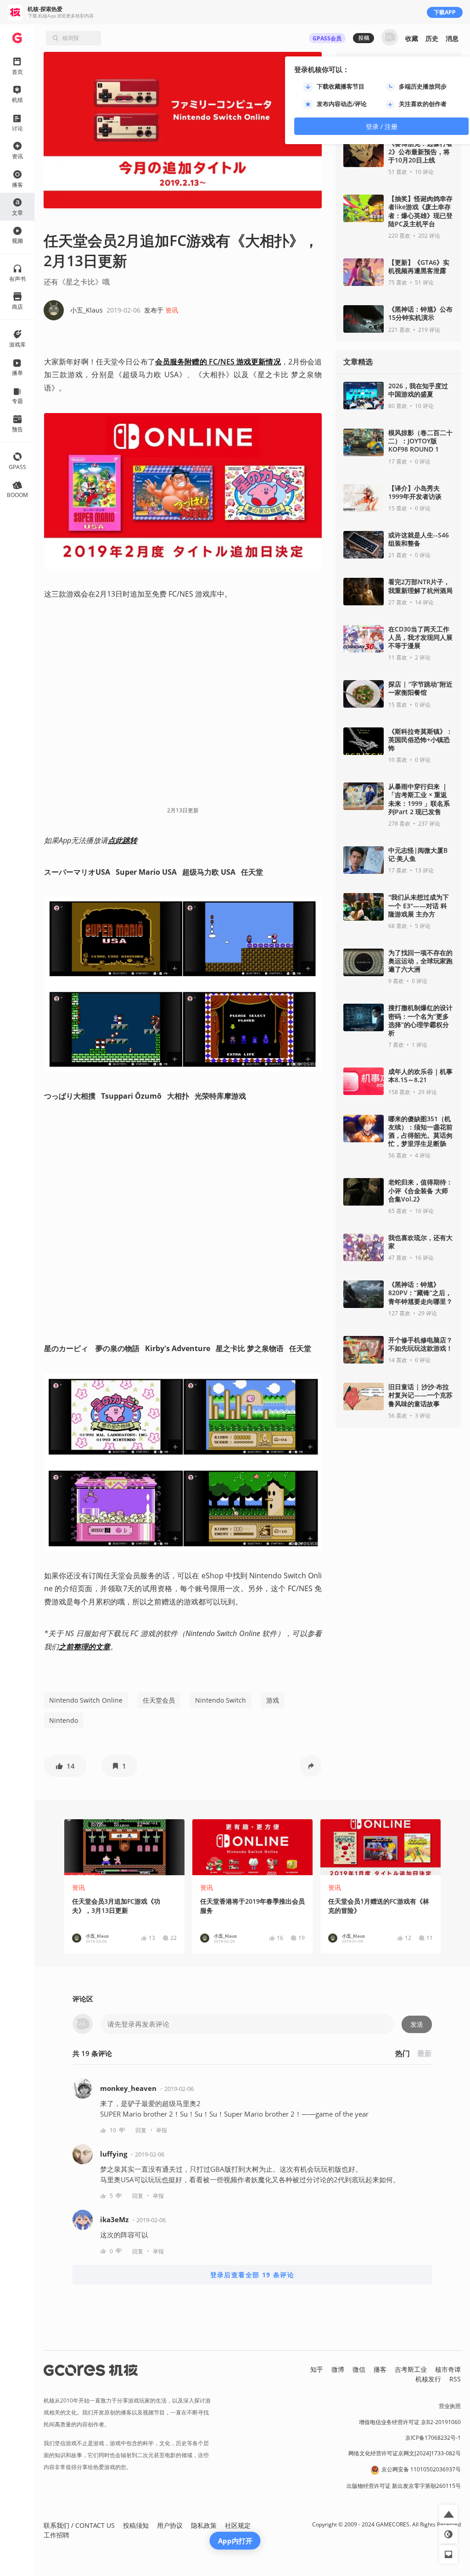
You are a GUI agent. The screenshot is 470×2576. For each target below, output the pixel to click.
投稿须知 (136, 2525)
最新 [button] (425, 2053)
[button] (65, 1766)
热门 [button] (403, 2053)
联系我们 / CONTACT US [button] (79, 2525)
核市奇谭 (448, 2369)
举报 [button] (162, 2130)
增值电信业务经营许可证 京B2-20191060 (410, 2422)
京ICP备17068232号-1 (433, 2438)
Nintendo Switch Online (86, 1700)
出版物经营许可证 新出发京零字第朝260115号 (404, 2486)
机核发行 (428, 2379)
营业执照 (450, 2406)
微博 (338, 2369)
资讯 (172, 310)
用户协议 (170, 2525)
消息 (452, 38)
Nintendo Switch (221, 1700)
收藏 (412, 38)
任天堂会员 (159, 1700)
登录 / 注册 (382, 126)
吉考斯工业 (411, 2369)
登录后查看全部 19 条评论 (252, 2275)
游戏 (273, 1700)
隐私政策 (204, 2525)
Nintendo (64, 1720)
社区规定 (238, 2525)
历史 (432, 38)
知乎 (317, 2369)
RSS (455, 2379)
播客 (380, 2369)
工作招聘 (56, 2535)
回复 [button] (141, 2130)
